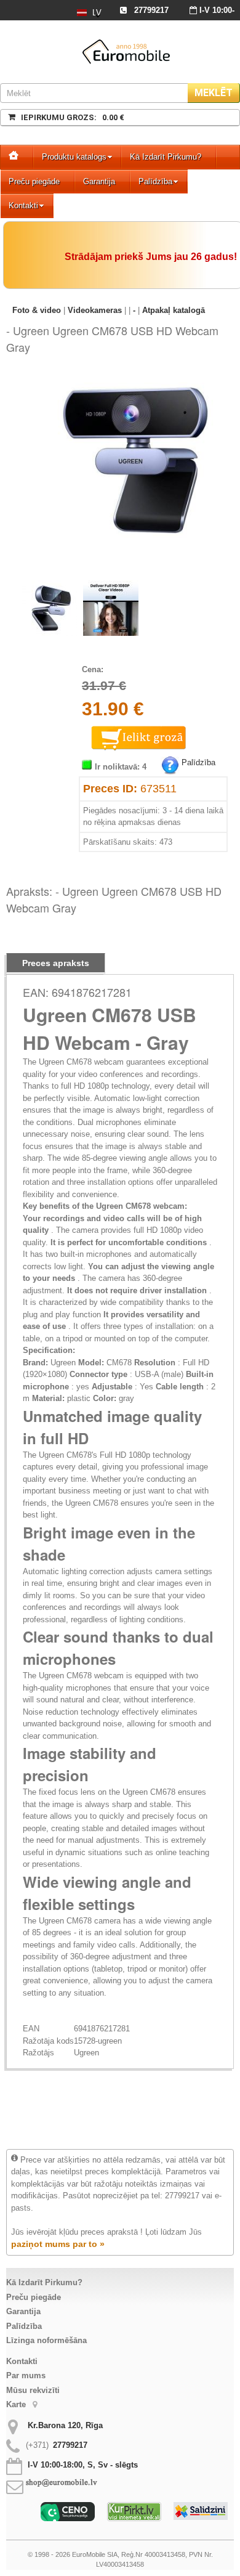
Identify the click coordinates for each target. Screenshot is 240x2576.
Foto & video (38, 310)
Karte (17, 2404)
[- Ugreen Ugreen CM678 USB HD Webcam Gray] (135, 380)
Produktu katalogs (74, 157)
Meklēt (214, 93)
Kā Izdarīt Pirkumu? (166, 157)
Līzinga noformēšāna (46, 2340)
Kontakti (23, 205)
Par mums (26, 2375)
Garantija (99, 181)
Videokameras (95, 310)
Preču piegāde (34, 181)
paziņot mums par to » (58, 2244)
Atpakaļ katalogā (174, 310)
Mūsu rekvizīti (33, 2390)
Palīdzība (155, 181)
